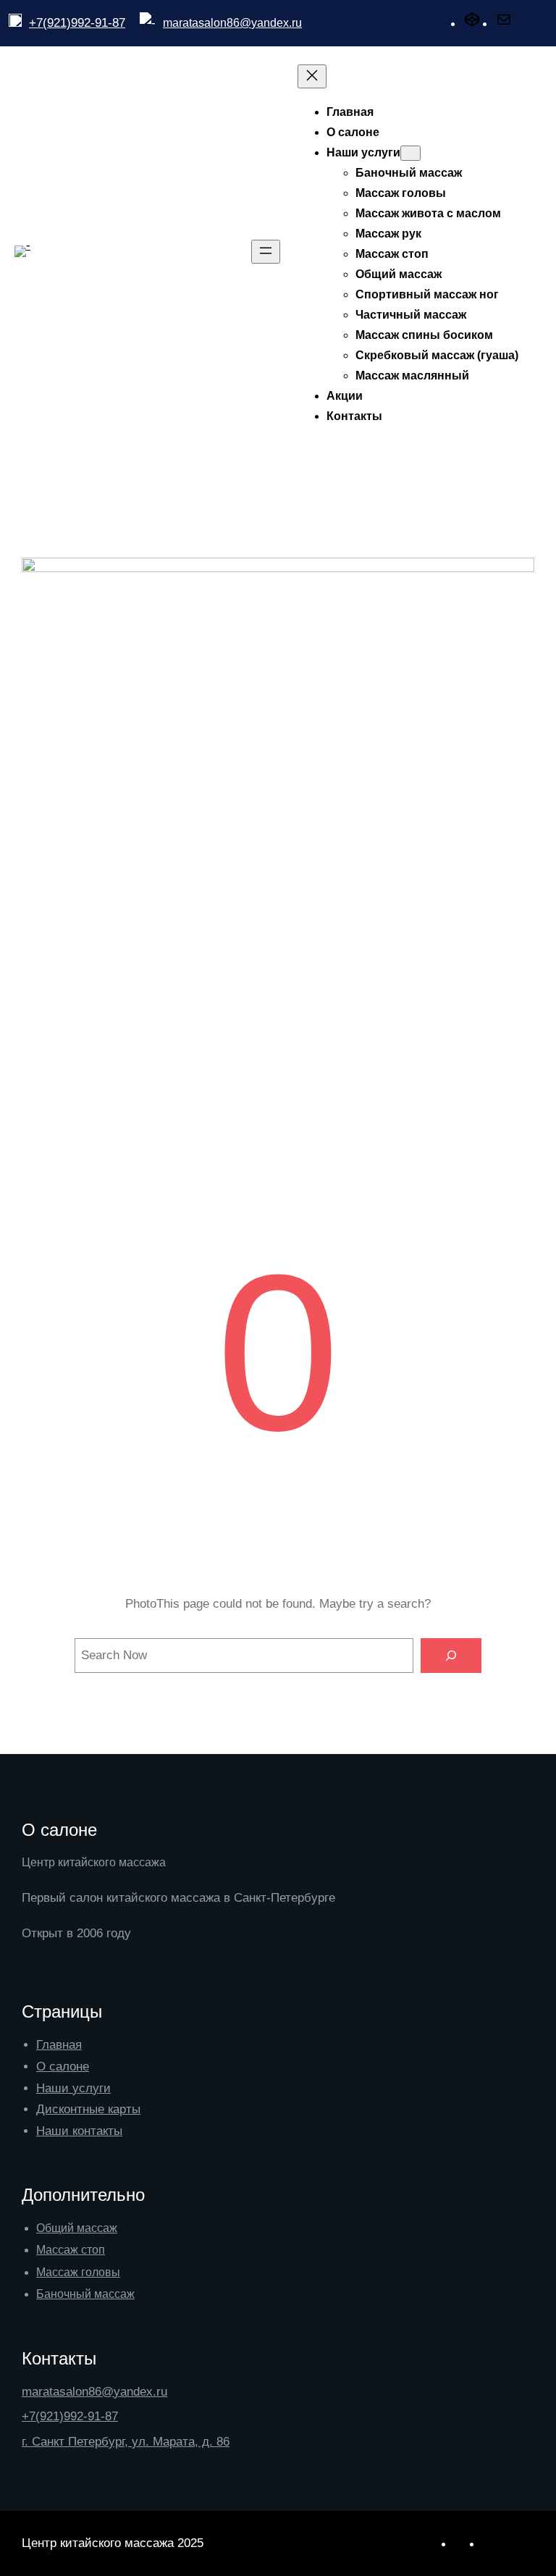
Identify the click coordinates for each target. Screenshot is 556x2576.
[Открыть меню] (266, 252)
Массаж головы (78, 2272)
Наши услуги (73, 2088)
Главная (59, 2045)
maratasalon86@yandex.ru (232, 23)
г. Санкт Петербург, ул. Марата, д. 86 (126, 2442)
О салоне (63, 2067)
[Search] (451, 1656)
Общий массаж (77, 2228)
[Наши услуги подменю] (410, 153)
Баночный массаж (85, 2294)
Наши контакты (79, 2131)
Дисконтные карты (88, 2109)
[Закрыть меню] (312, 76)
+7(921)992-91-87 (77, 23)
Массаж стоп (71, 2250)
